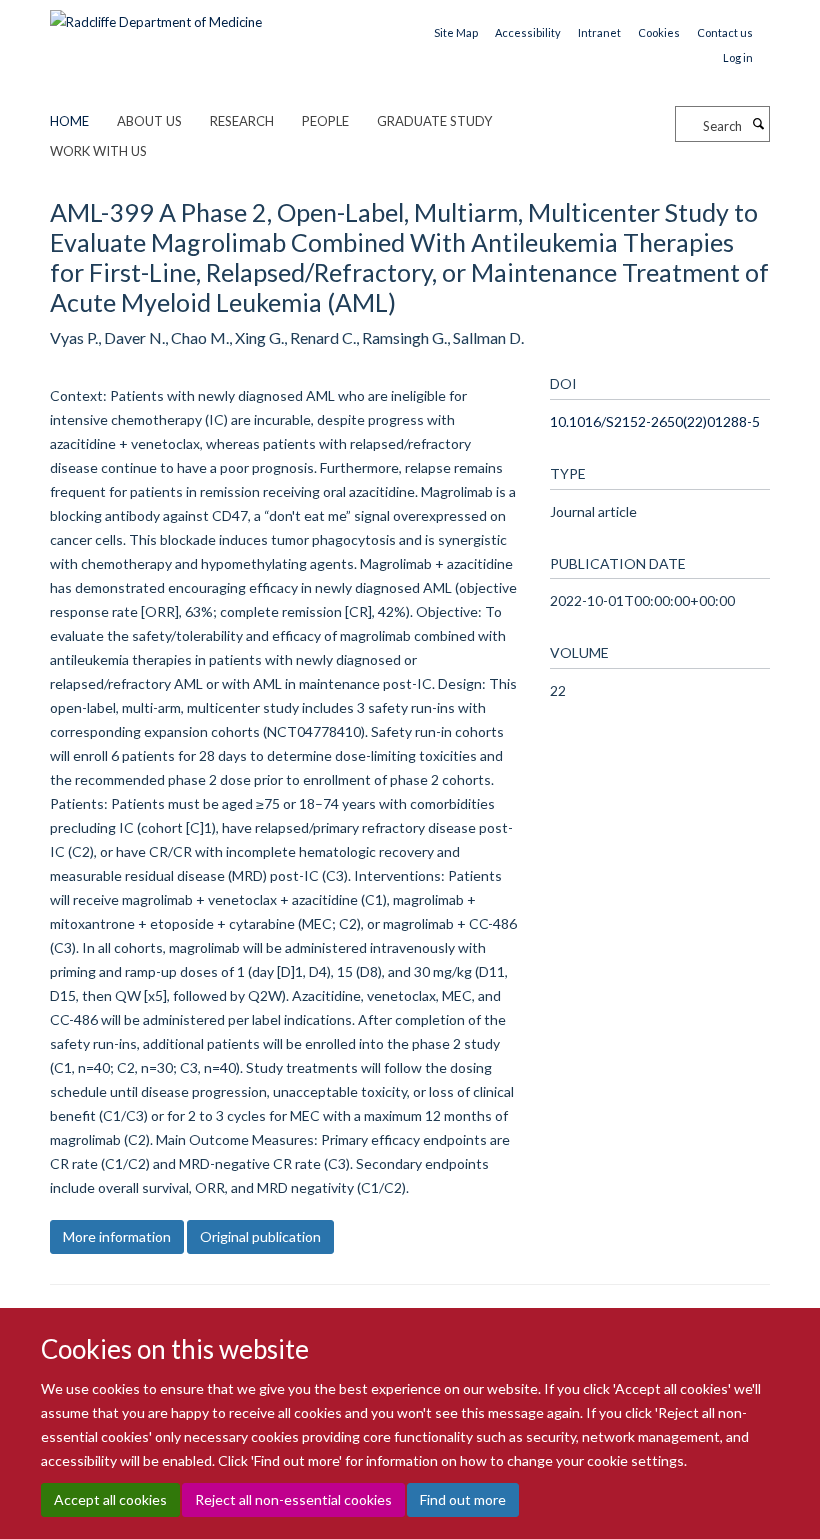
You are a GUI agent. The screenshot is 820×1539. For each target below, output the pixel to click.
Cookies (659, 32)
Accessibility (528, 32)
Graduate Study (434, 121)
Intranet (599, 32)
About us (149, 121)
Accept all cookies (110, 1499)
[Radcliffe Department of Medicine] (156, 15)
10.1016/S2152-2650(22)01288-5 (655, 421)
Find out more (463, 1499)
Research (242, 121)
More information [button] (117, 1236)
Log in (738, 57)
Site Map (456, 32)
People (325, 121)
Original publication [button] (260, 1236)
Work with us (98, 151)
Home (69, 121)
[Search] (758, 124)
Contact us (725, 32)
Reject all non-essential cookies (293, 1499)
